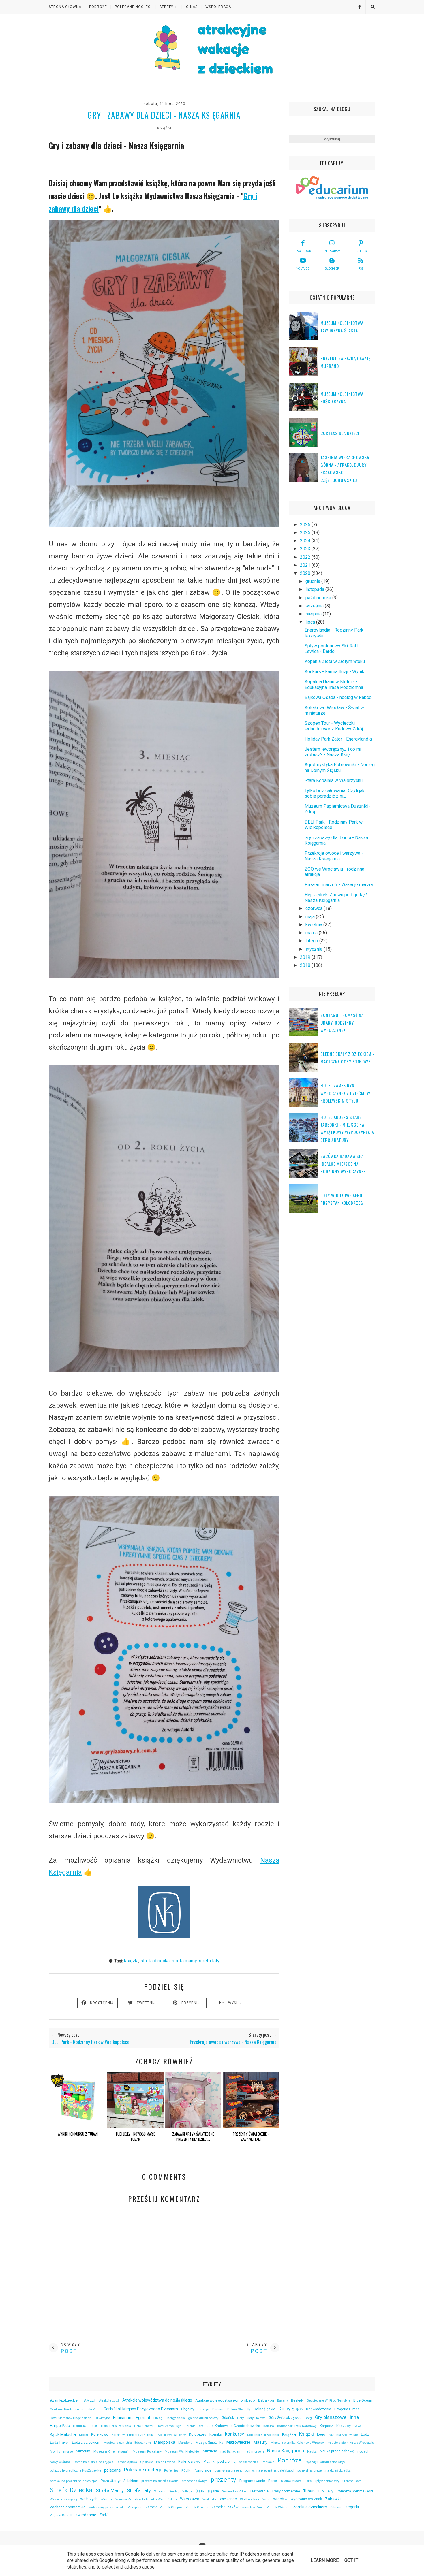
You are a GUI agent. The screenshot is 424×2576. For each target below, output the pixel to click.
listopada (315, 589)
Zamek (151, 2507)
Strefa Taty (209, 1961)
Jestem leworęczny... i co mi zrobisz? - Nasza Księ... (333, 752)
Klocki (84, 2435)
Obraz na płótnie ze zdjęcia (93, 2462)
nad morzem (254, 2452)
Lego (321, 2434)
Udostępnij (102, 2003)
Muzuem (210, 2451)
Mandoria (185, 2443)
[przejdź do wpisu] (78, 2127)
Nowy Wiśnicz (60, 2462)
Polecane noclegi (142, 2470)
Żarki (104, 2515)
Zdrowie (336, 2507)
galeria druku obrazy (203, 2418)
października (319, 598)
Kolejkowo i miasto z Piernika (133, 2435)
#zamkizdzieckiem (65, 2400)
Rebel (273, 2481)
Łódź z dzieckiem (86, 2442)
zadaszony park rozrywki (107, 2507)
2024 (306, 541)
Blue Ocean (363, 2400)
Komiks (216, 2434)
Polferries (171, 2471)
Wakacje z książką (63, 2499)
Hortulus (79, 2426)
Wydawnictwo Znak (306, 2499)
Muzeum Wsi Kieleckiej (182, 2452)
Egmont (143, 2418)
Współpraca (218, 7)
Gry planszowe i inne (337, 2417)
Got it (351, 2560)
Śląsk (200, 2491)
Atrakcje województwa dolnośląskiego (157, 2400)
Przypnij (191, 2003)
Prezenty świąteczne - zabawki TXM (251, 2136)
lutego (312, 941)
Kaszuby (344, 2426)
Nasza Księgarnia (286, 2451)
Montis (55, 2452)
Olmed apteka (127, 2462)
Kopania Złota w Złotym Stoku (335, 661)
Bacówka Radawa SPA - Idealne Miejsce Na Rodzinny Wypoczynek (344, 1164)
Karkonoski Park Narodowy (297, 2426)
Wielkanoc (228, 2499)
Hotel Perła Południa (116, 2426)
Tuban (309, 2491)
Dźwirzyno (102, 2418)
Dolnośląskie (264, 2409)
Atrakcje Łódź (109, 2401)
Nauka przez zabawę (337, 2451)
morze (68, 2452)
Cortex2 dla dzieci (340, 433)
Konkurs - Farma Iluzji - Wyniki (335, 672)
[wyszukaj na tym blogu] (373, 7)
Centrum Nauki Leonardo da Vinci (75, 2409)
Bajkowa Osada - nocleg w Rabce (338, 697)
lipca (311, 622)
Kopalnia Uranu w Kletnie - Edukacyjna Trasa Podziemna (334, 684)
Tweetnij (146, 2003)
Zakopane (135, 2507)
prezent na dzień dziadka (160, 2481)
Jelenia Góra (194, 2426)
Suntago (160, 2491)
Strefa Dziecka (155, 1961)
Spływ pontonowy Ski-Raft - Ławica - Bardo (333, 649)
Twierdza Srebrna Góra (355, 2491)
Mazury (260, 2442)
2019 (306, 957)
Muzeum (83, 2451)
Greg (308, 2418)
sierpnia (314, 614)
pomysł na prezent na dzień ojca (74, 2481)
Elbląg (158, 2418)
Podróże (98, 7)
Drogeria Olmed (347, 2409)
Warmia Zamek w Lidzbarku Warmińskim (146, 2499)
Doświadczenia (319, 2409)
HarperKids (60, 2426)
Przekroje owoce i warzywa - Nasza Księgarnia (334, 856)
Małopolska (165, 2442)
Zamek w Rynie (253, 2507)
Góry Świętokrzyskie (285, 2418)
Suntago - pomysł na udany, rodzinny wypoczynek (342, 1023)
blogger (332, 269)
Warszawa (190, 2499)
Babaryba (266, 2400)
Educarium (123, 2418)
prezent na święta (195, 2481)
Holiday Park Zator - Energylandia (338, 739)
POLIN (186, 2471)
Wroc (266, 2499)
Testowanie (259, 2491)
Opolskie (147, 2462)
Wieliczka (210, 2499)
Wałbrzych (89, 2499)
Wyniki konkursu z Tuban (78, 2134)
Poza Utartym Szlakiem (119, 2481)
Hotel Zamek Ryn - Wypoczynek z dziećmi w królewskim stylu (345, 1093)
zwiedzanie (86, 2515)
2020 (306, 573)
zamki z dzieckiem (310, 2507)
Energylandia (175, 2418)
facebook (303, 251)
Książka (289, 2434)
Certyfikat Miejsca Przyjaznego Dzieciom (141, 2409)
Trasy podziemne (286, 2491)
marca (312, 933)
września (315, 606)
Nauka (312, 2452)
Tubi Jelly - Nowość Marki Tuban (135, 2136)
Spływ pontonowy (327, 2481)
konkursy (234, 2434)
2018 (306, 965)
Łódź (365, 2434)
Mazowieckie (238, 2442)
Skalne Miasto (291, 2481)
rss (361, 269)
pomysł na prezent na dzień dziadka (324, 2471)
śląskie (213, 2491)
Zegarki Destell (61, 2515)
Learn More (325, 2560)
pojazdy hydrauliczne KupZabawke (75, 2471)
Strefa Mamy (184, 1961)
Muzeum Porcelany (147, 2452)
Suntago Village (181, 2491)
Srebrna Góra (352, 2481)
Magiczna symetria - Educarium (127, 2443)
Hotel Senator (144, 2426)
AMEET (90, 2400)
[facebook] (357, 7)
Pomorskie (203, 2470)
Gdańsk (228, 2418)
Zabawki (333, 2499)
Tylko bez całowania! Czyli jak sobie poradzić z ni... (335, 793)
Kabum (269, 2426)
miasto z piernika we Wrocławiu (351, 2443)
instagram (332, 251)
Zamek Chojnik (171, 2507)
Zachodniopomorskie (68, 2507)
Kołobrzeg (198, 2434)
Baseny (283, 2401)
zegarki (352, 2507)
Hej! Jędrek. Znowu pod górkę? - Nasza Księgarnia (337, 897)
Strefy (166, 7)
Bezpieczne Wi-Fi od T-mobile (329, 2401)
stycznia (315, 949)
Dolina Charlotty (239, 2409)
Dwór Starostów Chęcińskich (71, 2418)
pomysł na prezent (228, 2471)
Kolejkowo (100, 2434)
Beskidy (297, 2400)
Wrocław (280, 2499)
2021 (306, 565)
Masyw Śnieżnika (209, 2442)
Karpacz (326, 2426)
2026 (306, 525)
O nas (192, 7)
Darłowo (218, 2409)
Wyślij (235, 2003)
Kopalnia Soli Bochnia (263, 2435)
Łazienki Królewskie (343, 2435)
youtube (303, 269)
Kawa (358, 2426)
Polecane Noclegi (133, 7)
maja (311, 917)
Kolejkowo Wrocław (172, 2435)
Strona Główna (65, 7)
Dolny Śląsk (291, 2409)
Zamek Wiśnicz (278, 2507)
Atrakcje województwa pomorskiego (225, 2400)
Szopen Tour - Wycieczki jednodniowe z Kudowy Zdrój (334, 726)
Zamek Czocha (197, 2507)
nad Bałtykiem (231, 2452)
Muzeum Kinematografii (111, 2452)
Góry (240, 2418)
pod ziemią (227, 2461)
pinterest (361, 251)
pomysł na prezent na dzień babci (270, 2471)
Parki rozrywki (189, 2461)
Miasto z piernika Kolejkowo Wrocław (298, 2443)
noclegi (363, 2452)
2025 (306, 533)
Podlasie (268, 2462)
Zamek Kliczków (225, 2507)
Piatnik (209, 2461)
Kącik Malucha (63, 2434)
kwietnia (314, 925)
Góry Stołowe (256, 2418)
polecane (112, 2470)
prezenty (223, 2479)
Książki (164, 128)
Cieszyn (203, 2409)
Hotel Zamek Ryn (169, 2426)
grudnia (313, 581)
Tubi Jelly (325, 2491)
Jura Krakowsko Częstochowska (233, 2426)
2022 (306, 557)
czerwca (315, 908)
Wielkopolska (250, 2499)
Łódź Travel (59, 2442)
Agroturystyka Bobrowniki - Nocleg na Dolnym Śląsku (340, 767)
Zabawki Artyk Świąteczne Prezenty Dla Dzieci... (193, 2136)
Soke (308, 2481)
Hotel (93, 2426)
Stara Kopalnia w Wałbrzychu (334, 780)
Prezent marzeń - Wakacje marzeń (339, 885)
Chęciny (188, 2409)
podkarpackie (249, 2462)
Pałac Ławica (166, 2462)
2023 (306, 549)
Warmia (106, 2499)
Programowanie (252, 2481)
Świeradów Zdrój (234, 2491)
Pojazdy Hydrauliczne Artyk (325, 2462)
